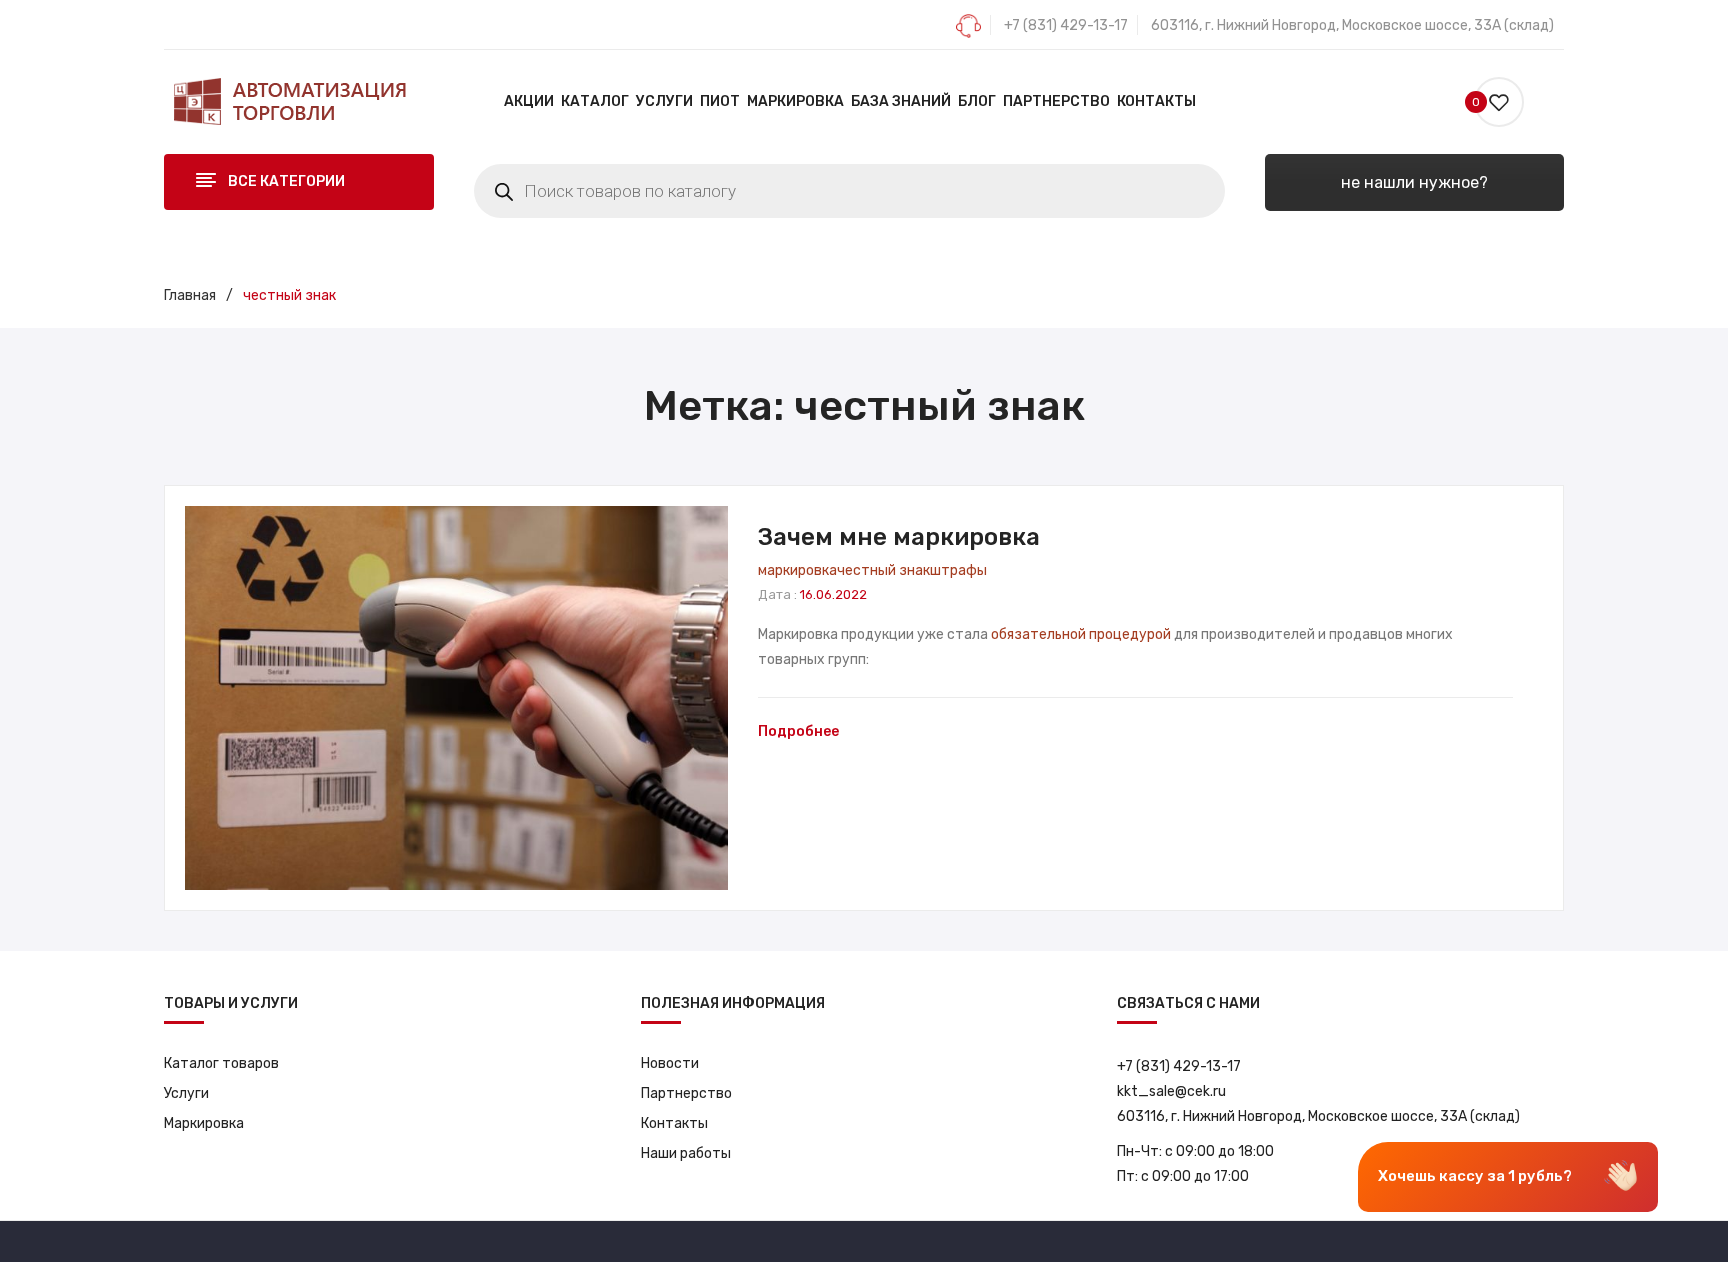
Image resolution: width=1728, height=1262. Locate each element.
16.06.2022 (833, 594)
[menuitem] (529, 102)
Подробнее (798, 731)
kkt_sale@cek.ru (1171, 1091)
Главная (190, 295)
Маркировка (204, 1123)
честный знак (883, 570)
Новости (670, 1063)
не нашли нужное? (1414, 182)
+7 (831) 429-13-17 (1066, 25)
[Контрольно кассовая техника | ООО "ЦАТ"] (289, 101)
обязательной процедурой (1081, 634)
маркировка (797, 570)
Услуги (186, 1093)
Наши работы (686, 1153)
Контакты (674, 1123)
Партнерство (686, 1093)
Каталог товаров (221, 1063)
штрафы (958, 570)
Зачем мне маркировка (899, 537)
